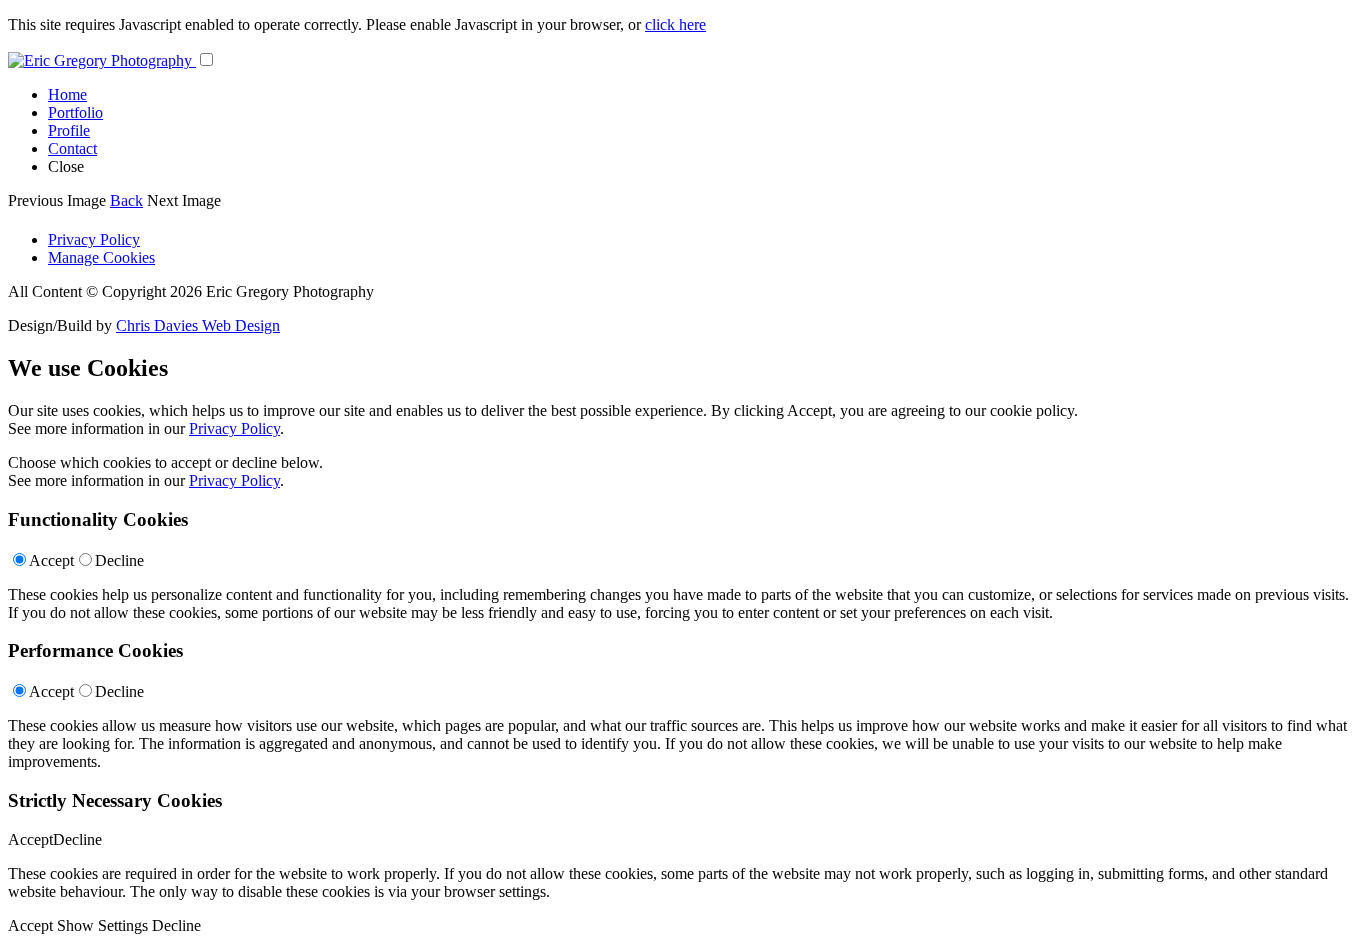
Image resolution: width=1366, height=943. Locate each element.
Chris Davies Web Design (198, 325)
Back (126, 200)
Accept (51, 560)
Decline (119, 560)
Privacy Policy (94, 239)
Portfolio (75, 112)
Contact (72, 148)
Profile (69, 130)
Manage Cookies (101, 257)
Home (67, 94)
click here (675, 24)
